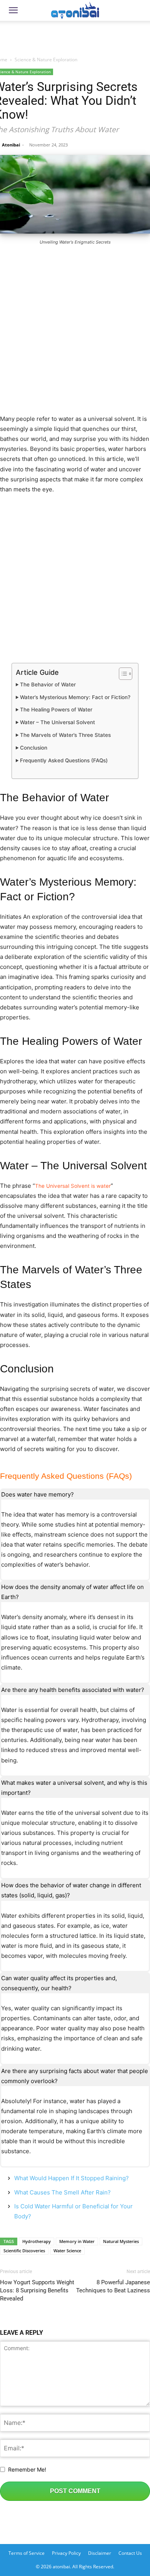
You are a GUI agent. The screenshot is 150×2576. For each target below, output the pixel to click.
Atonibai (11, 145)
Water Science (67, 2251)
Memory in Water (77, 2241)
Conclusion (34, 748)
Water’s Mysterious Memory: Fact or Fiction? (75, 697)
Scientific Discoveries (24, 2251)
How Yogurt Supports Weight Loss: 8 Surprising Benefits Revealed (37, 2290)
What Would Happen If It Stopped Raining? (72, 2178)
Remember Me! (27, 2469)
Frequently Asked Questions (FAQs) (64, 760)
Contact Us (130, 2553)
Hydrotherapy (37, 2241)
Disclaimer (100, 2553)
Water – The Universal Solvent (57, 722)
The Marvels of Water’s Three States (65, 735)
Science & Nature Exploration (46, 60)
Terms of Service (27, 2553)
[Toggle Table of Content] (122, 674)
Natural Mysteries (121, 2241)
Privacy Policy (66, 2553)
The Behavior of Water (48, 684)
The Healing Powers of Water (56, 710)
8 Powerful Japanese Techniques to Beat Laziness (113, 2286)
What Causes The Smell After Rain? (62, 2192)
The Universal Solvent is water (73, 1186)
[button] (13, 10)
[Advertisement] (75, 36)
